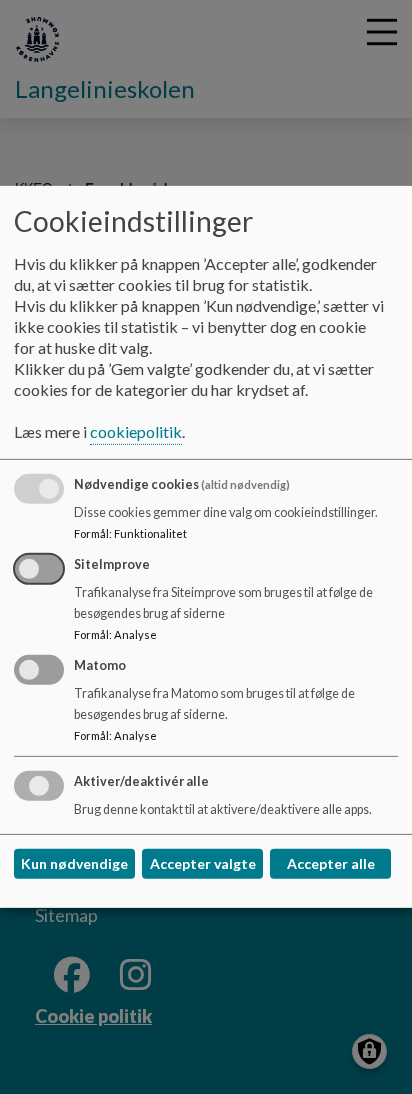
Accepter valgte (203, 863)
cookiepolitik (136, 431)
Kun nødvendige (74, 863)
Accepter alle (331, 863)
